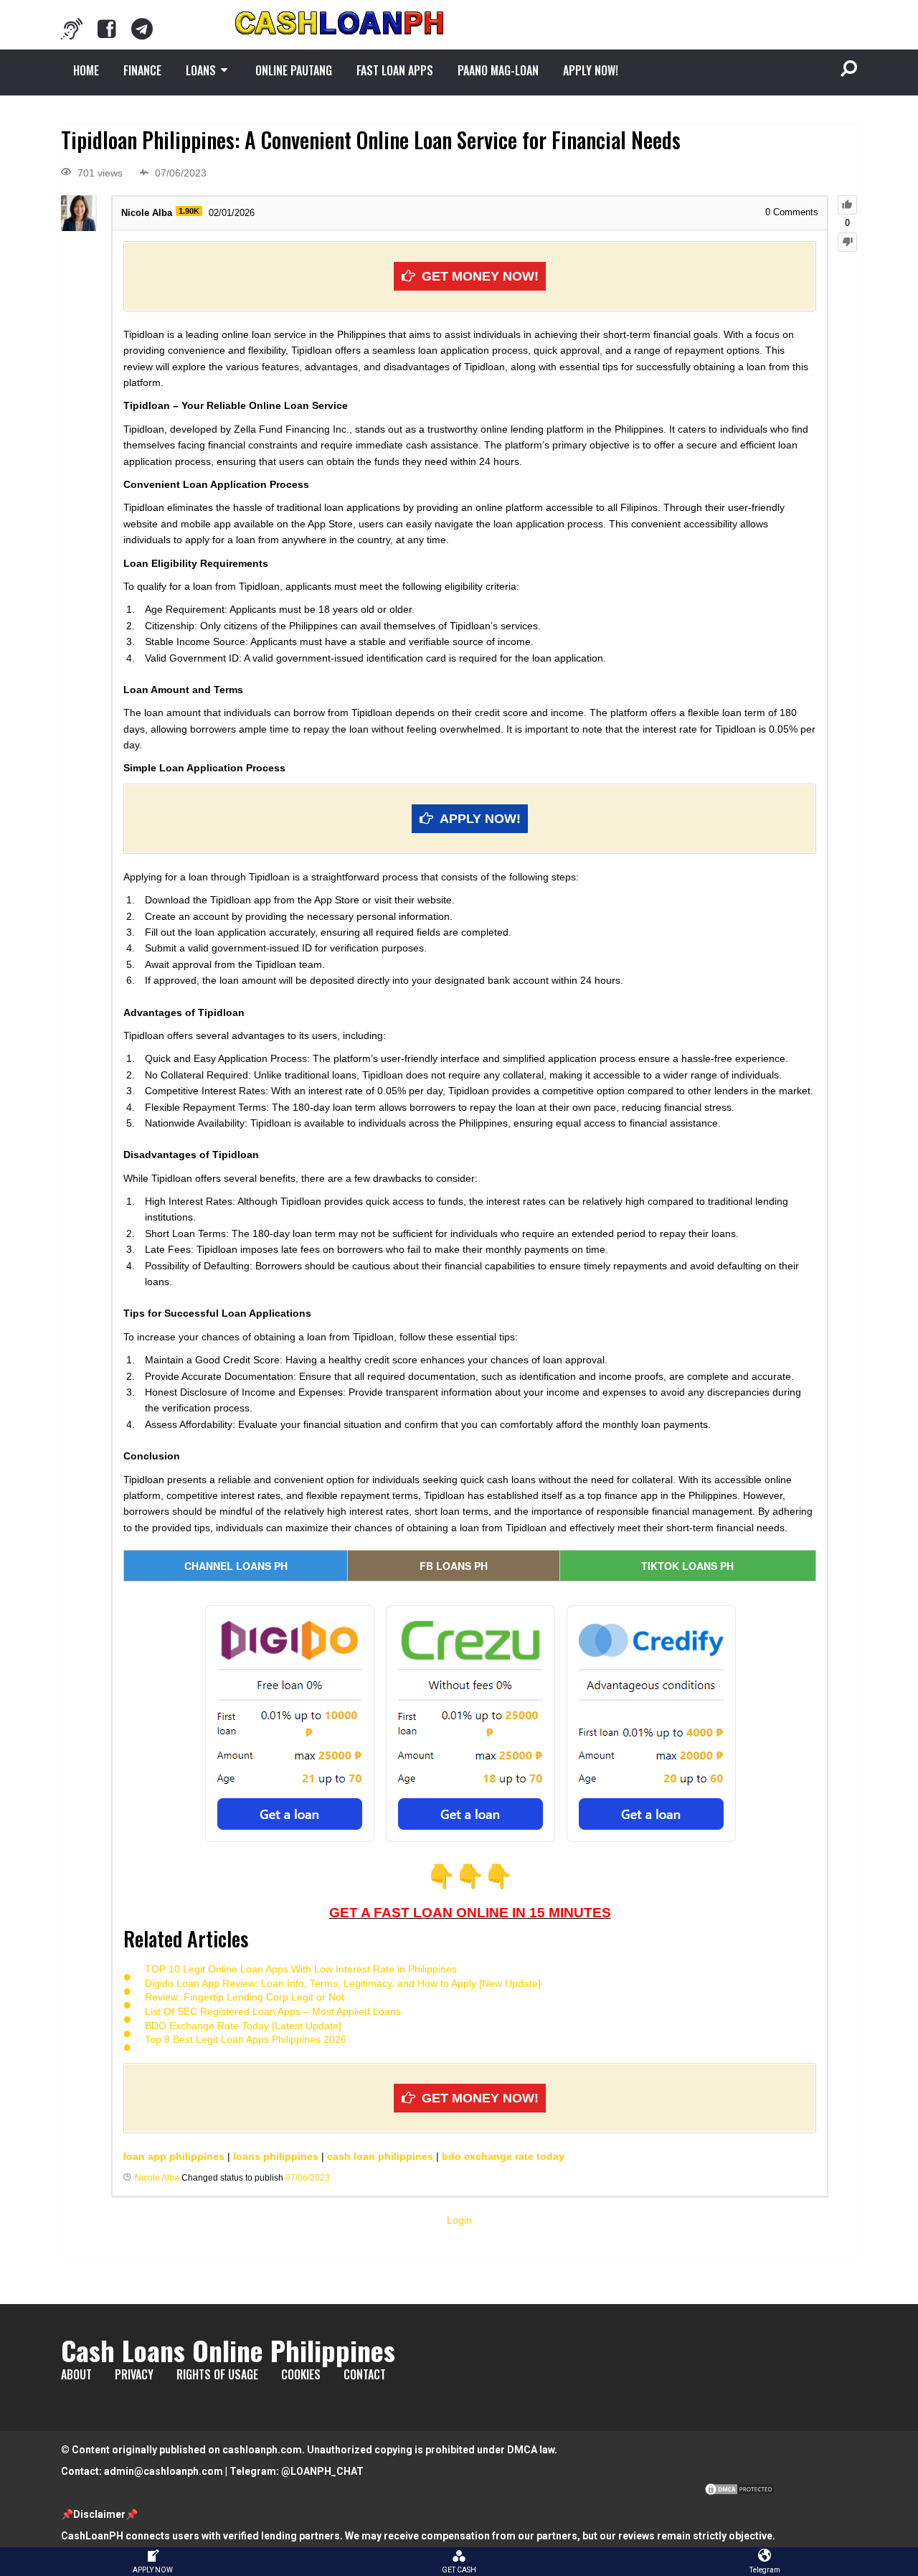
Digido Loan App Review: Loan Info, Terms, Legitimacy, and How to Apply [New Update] (343, 1983)
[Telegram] (142, 29)
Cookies (301, 2374)
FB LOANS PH (454, 1566)
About (76, 2374)
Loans (201, 70)
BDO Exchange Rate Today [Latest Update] (243, 2026)
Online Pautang (294, 70)
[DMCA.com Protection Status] (739, 2493)
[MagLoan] (72, 29)
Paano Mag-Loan (498, 70)
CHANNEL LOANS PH (236, 1566)
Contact (365, 2374)
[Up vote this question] (847, 205)
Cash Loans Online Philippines (228, 2350)
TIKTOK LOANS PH (687, 1566)
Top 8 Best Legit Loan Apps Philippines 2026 (246, 2039)
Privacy (134, 2374)
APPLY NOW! (591, 70)
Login (459, 2220)
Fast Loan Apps (395, 70)
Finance (142, 70)
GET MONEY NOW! (480, 276)
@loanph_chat (322, 2471)
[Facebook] (107, 29)
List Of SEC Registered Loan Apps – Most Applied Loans (273, 2011)
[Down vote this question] (847, 242)
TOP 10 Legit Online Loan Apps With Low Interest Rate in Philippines (301, 1969)
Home (86, 70)
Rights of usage (217, 2374)
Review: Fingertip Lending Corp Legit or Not (245, 1997)
